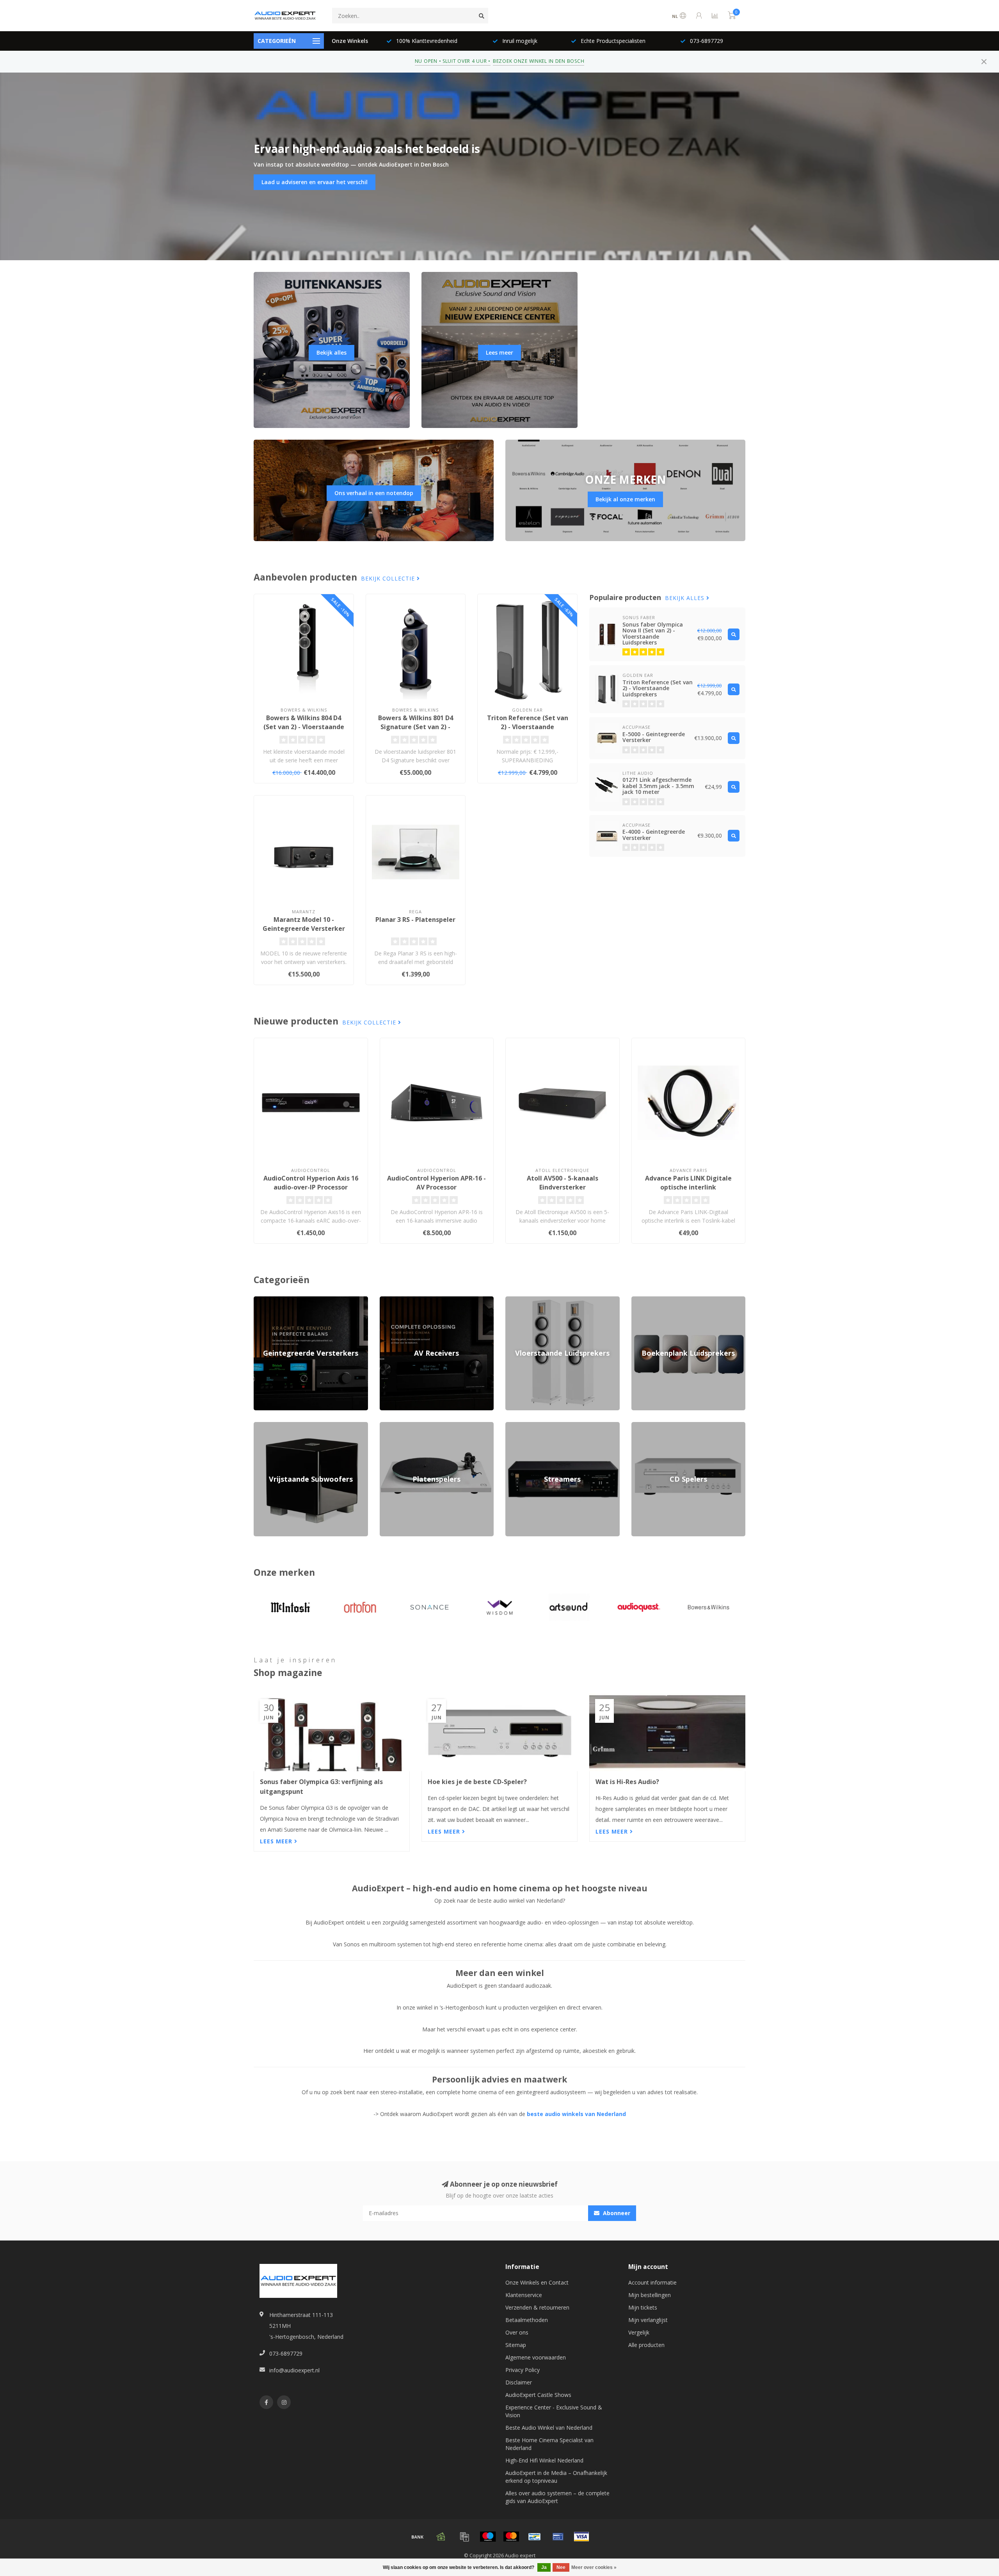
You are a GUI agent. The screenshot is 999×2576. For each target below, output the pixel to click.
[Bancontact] (535, 2537)
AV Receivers (396, 1300)
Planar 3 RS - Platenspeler (415, 920)
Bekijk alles (332, 352)
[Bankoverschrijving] (418, 2537)
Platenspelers (397, 1426)
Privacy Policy (523, 2370)
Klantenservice (524, 2295)
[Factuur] (464, 2537)
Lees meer (499, 352)
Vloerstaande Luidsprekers (539, 1300)
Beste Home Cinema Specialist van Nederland (549, 2444)
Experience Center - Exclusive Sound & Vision (554, 2411)
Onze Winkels (350, 41)
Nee (561, 2567)
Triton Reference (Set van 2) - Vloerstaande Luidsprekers (528, 727)
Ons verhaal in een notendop (374, 493)
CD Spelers (645, 1426)
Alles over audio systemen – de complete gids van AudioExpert (557, 2497)
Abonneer (616, 2213)
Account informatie (652, 2282)
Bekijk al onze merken (625, 499)
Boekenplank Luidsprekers (665, 1300)
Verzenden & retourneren (537, 2307)
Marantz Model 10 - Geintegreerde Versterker (304, 924)
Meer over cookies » (594, 2567)
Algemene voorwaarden (536, 2357)
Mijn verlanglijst (648, 2320)
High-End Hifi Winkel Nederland (544, 2460)
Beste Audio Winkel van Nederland (549, 2428)
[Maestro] (488, 2537)
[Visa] (581, 2537)
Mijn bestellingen (650, 2295)
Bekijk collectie (389, 578)
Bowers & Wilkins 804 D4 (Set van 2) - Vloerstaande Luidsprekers (304, 727)
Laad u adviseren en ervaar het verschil (315, 182)
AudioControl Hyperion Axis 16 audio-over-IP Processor (311, 1183)
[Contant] (441, 2537)
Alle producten (646, 2345)
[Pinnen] (558, 2537)
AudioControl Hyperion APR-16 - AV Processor (436, 1183)
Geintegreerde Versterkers (287, 1300)
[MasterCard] (511, 2537)
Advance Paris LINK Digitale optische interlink (688, 1183)
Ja (544, 2567)
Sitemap (516, 2345)
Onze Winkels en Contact (537, 2282)
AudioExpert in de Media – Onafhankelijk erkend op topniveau (556, 2477)
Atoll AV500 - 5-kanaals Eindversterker (563, 1183)
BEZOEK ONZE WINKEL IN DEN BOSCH (539, 61)
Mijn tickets (643, 2307)
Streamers (518, 1426)
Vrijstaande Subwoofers (284, 1426)
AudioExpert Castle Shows (538, 2395)
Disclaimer (519, 2382)
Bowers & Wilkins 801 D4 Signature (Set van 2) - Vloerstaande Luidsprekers (416, 727)
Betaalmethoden (527, 2320)
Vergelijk (639, 2332)
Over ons (517, 2332)
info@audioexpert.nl (294, 2370)
